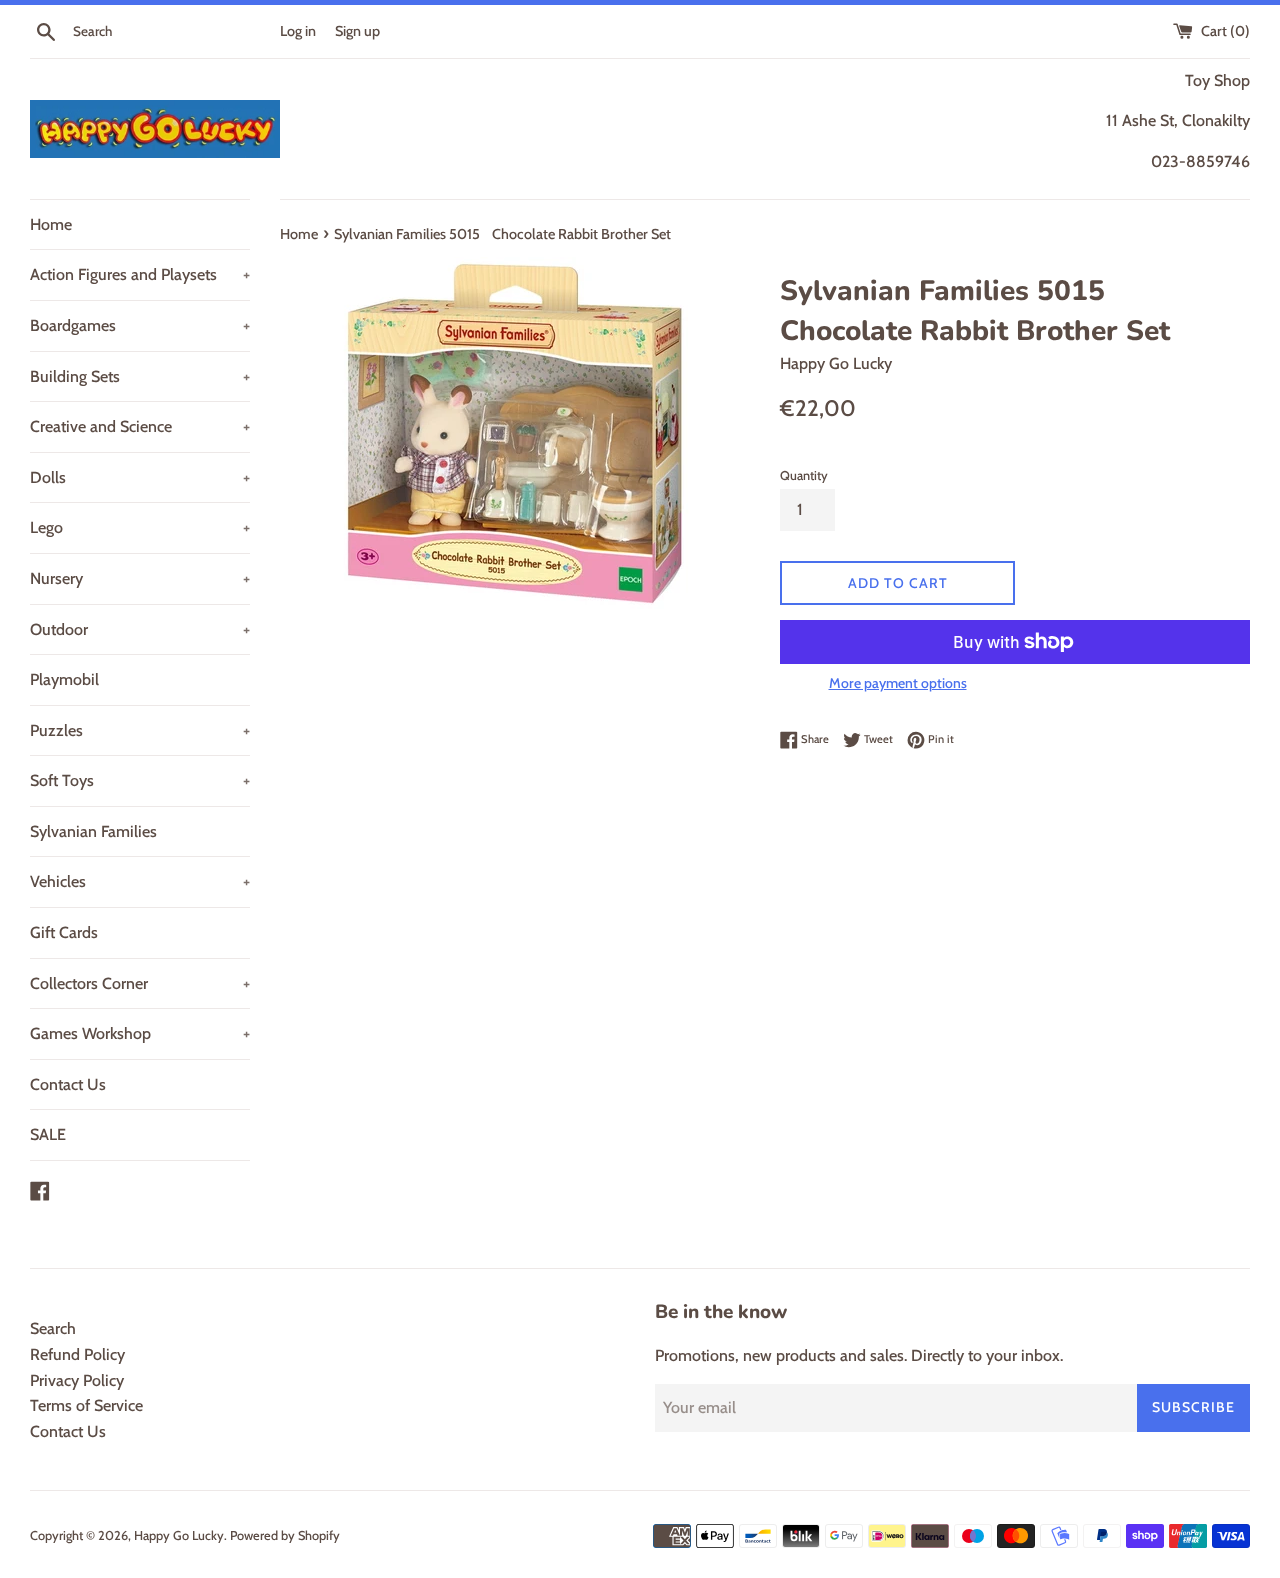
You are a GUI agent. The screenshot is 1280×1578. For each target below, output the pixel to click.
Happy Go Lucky (179, 1535)
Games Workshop (140, 1033)
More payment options (898, 683)
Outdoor (140, 629)
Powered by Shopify (285, 1535)
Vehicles (140, 881)
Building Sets (140, 376)
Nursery (140, 578)
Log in (298, 31)
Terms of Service (86, 1405)
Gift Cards (64, 932)
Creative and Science (140, 426)
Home (51, 224)
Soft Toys (140, 780)
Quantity (804, 475)
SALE (48, 1134)
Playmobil (64, 679)
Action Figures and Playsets (140, 274)
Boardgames (140, 325)
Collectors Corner (140, 983)
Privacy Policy (77, 1380)
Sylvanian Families (93, 831)
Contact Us (68, 1084)
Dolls (140, 477)
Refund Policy (77, 1354)
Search (53, 1328)
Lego (140, 527)
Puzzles (140, 730)
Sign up (357, 31)
